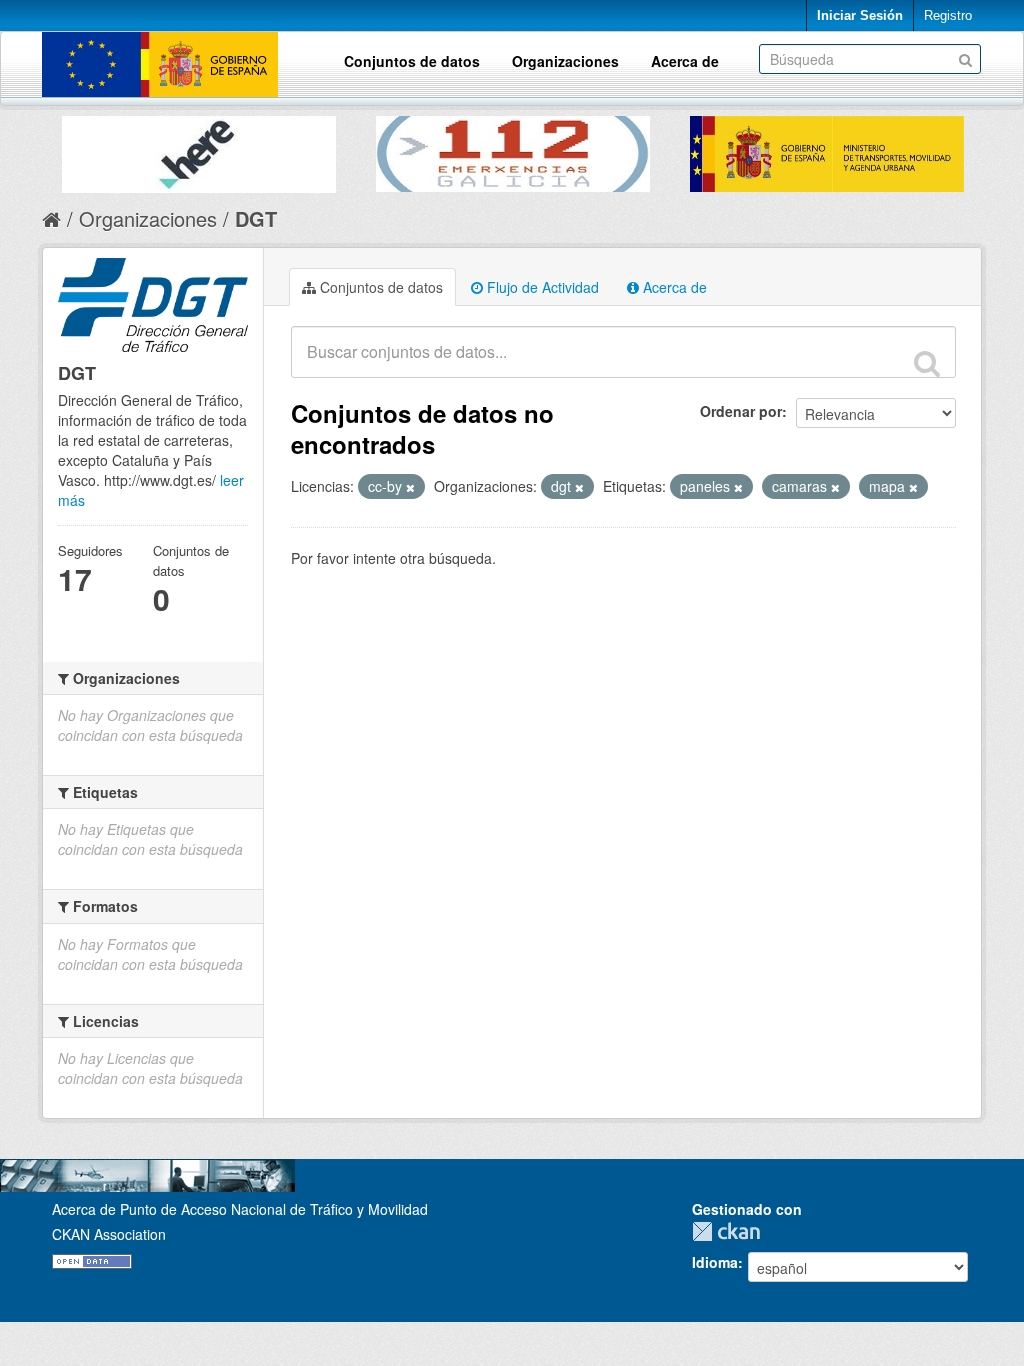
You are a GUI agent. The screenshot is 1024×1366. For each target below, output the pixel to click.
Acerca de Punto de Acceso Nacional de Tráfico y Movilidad (240, 1209)
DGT (256, 218)
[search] (927, 363)
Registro (948, 15)
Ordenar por (741, 411)
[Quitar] (410, 487)
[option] (199, 149)
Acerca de (685, 61)
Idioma (715, 1262)
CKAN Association (109, 1234)
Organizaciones (565, 61)
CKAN (731, 1231)
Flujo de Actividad (541, 287)
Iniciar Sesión (860, 15)
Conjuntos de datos (412, 61)
